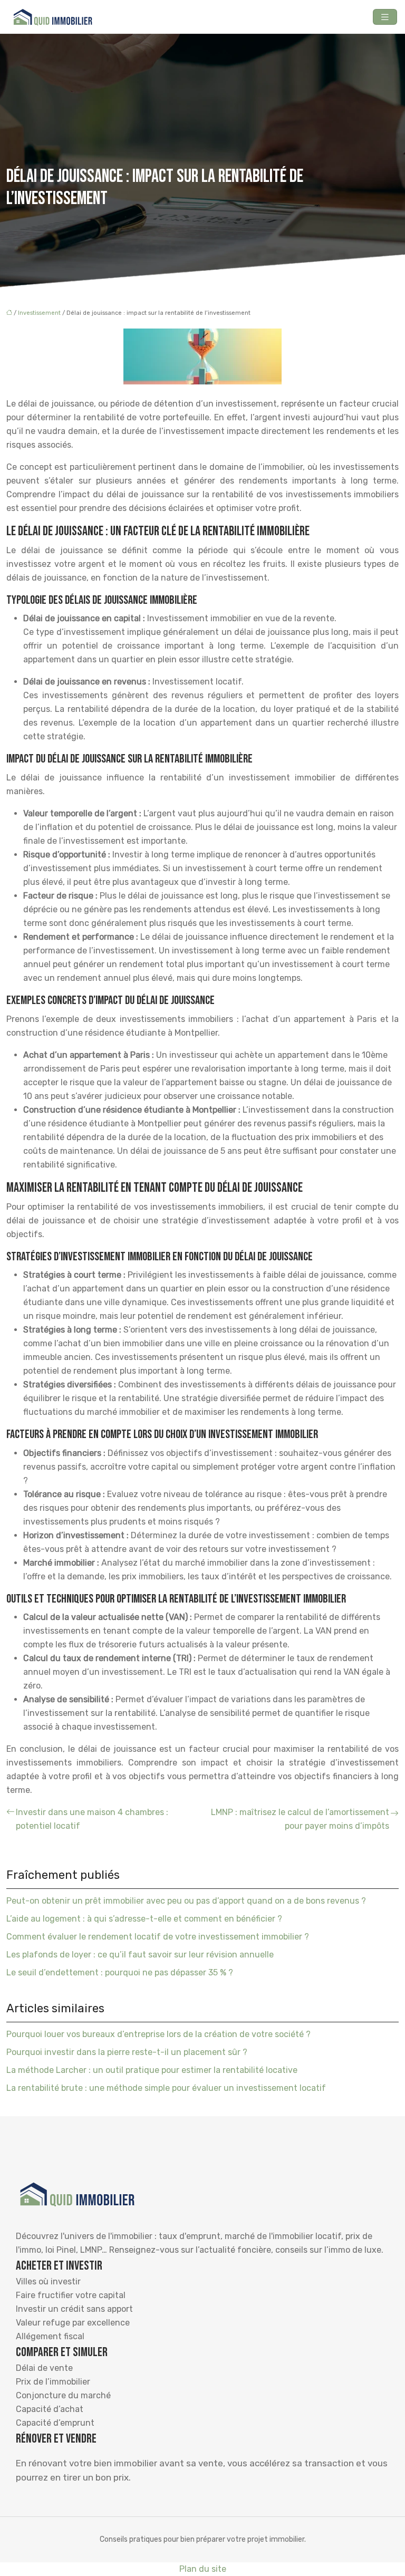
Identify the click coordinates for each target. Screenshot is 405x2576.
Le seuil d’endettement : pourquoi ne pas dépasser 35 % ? (120, 1972)
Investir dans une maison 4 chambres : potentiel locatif (92, 1819)
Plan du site (203, 2569)
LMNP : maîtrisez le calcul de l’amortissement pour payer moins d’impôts (300, 1819)
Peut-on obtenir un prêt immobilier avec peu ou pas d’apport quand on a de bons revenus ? (186, 1901)
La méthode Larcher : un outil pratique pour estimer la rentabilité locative (152, 2070)
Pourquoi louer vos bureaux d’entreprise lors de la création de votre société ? (158, 2034)
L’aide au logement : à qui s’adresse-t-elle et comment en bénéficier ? (144, 1919)
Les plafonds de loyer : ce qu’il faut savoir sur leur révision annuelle (140, 1955)
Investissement (39, 313)
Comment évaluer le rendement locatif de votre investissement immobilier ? (158, 1937)
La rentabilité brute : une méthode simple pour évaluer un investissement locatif (166, 2088)
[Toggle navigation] (385, 17)
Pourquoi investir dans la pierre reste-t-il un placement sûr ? (127, 2052)
